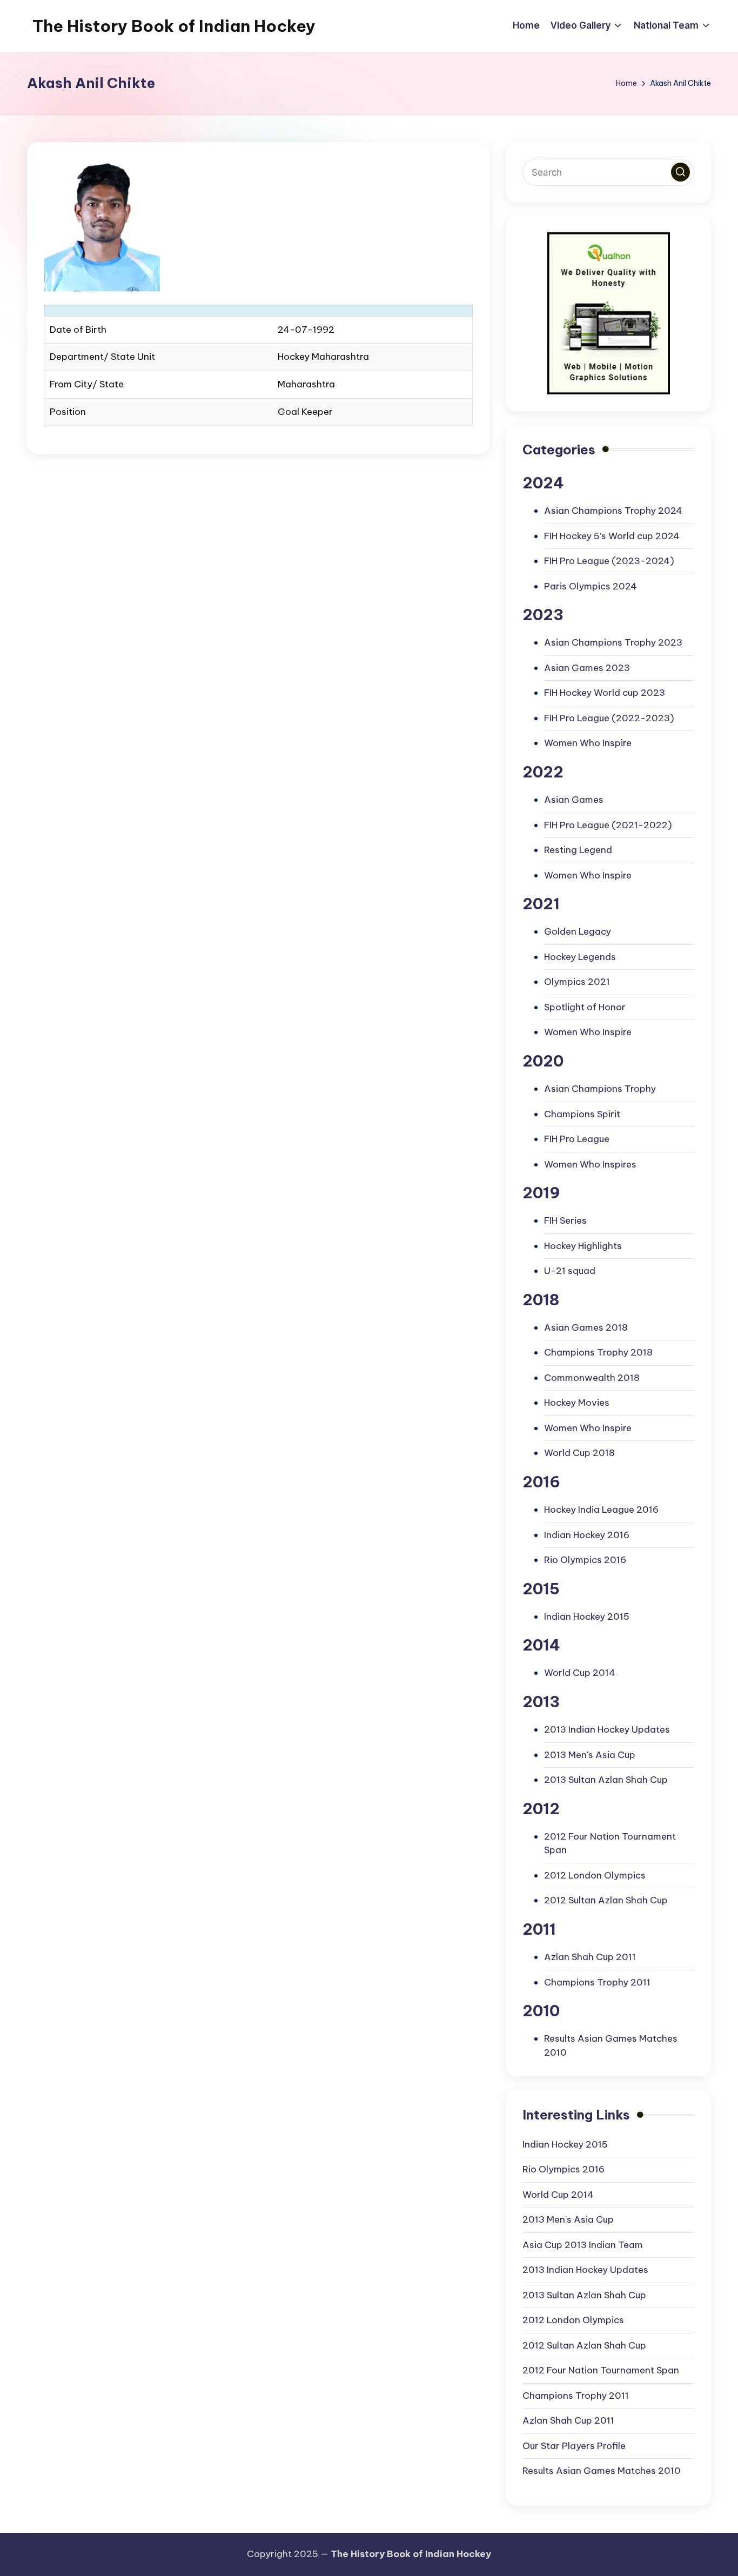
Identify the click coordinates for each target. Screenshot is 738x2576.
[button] (680, 172)
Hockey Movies (577, 1403)
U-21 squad (570, 1271)
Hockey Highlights (583, 1246)
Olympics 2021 (577, 982)
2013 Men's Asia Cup (590, 1755)
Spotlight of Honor (585, 1007)
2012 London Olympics (595, 1875)
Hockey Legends (580, 957)
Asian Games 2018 (586, 1327)
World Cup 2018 (579, 1453)
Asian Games (574, 800)
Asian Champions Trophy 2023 (613, 642)
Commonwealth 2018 (592, 1378)
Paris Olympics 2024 (591, 586)
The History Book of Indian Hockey (174, 26)
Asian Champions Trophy (600, 1089)
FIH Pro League (577, 1139)
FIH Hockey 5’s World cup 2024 (612, 536)
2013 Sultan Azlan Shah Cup (606, 1780)
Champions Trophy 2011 (597, 1982)
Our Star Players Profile (574, 2446)
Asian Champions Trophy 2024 (613, 511)
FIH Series (565, 1220)
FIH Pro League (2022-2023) (609, 718)
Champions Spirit (582, 1114)
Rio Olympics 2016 (585, 1560)
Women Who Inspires (590, 1164)
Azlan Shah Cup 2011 (590, 1957)
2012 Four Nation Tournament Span (601, 2370)
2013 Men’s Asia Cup (568, 2219)
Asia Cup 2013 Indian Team (583, 2245)
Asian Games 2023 (587, 668)
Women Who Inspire (588, 743)
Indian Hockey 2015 (587, 1616)
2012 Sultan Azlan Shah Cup (606, 1900)
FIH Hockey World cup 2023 (605, 693)
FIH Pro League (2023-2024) (609, 561)
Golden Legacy (578, 931)
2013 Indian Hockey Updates (607, 1729)
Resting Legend (578, 850)
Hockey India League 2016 (601, 1510)
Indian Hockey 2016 (587, 1535)
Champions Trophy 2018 (598, 1352)
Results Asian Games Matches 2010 (602, 2471)
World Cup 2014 (580, 1673)
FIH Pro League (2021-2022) (608, 825)
